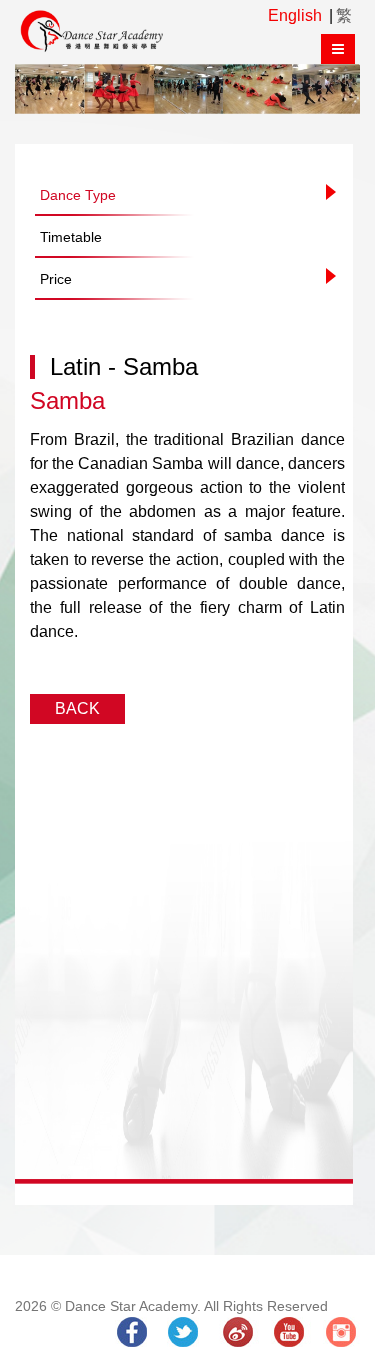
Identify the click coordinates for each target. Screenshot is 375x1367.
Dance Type (78, 195)
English (295, 15)
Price (56, 279)
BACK (77, 708)
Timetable (71, 237)
